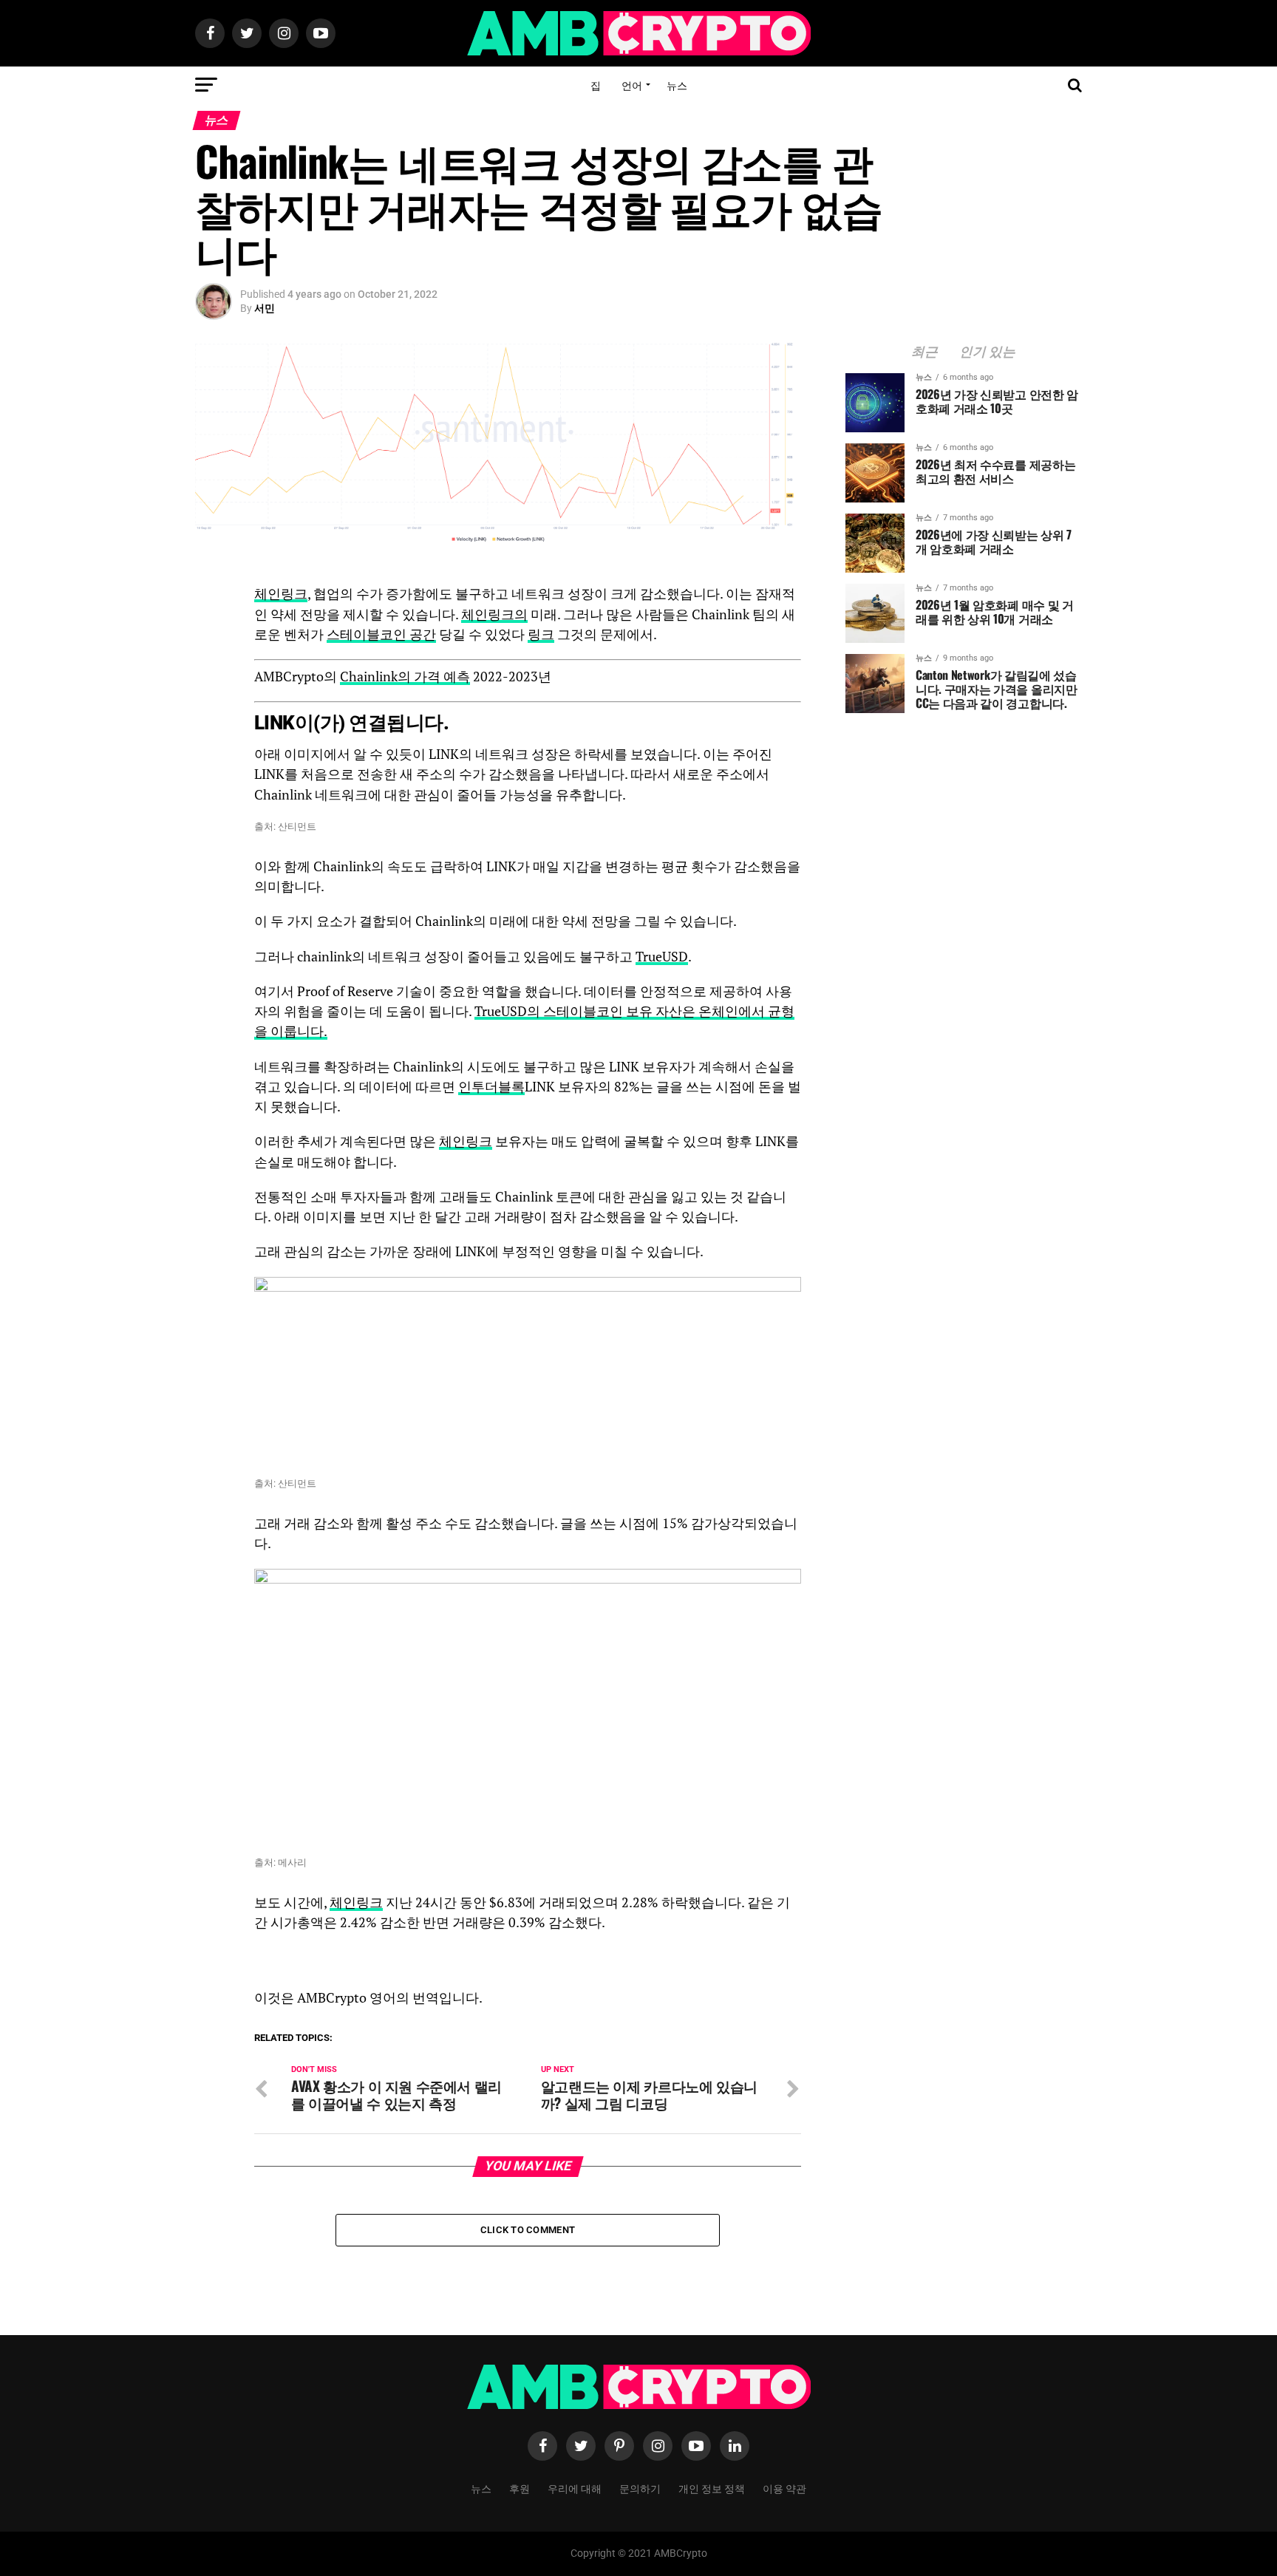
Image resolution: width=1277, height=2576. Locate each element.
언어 (632, 85)
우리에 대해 (575, 2488)
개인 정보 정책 (712, 2488)
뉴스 (677, 85)
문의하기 (640, 2488)
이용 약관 (784, 2488)
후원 (520, 2488)
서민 (265, 308)
